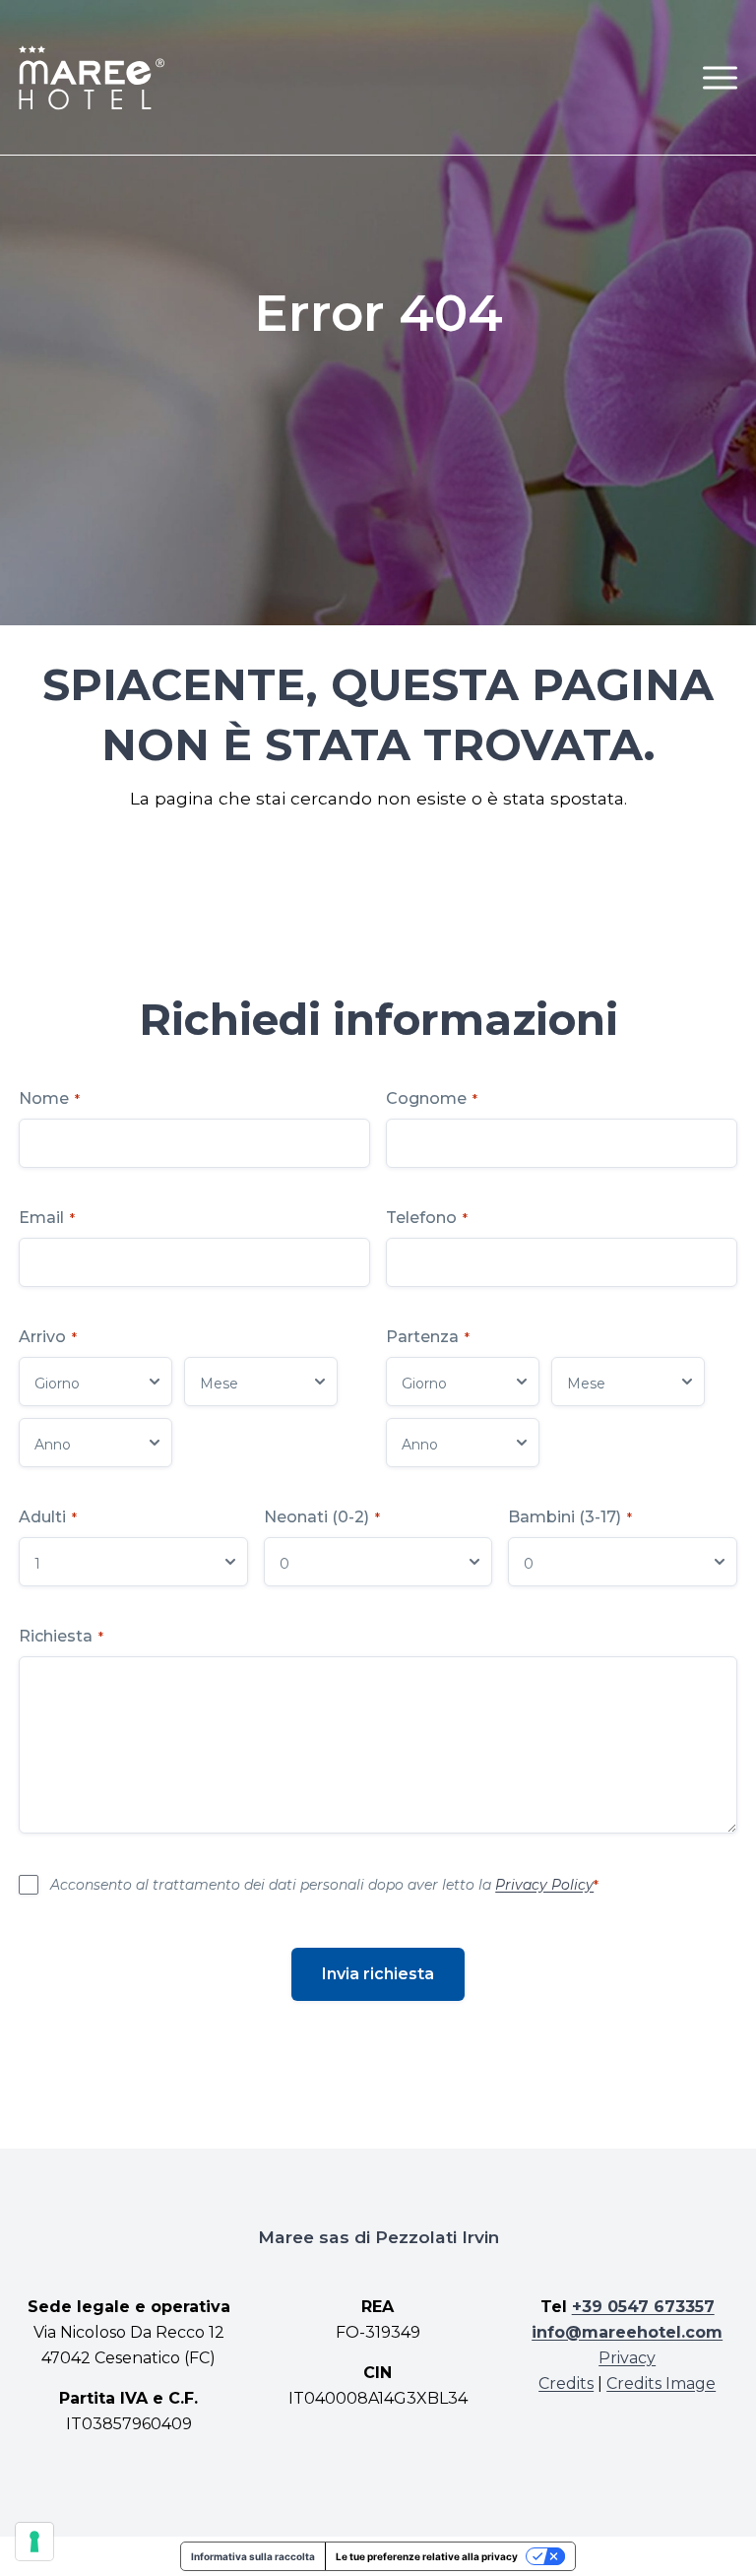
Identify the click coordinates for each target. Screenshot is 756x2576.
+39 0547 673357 (643, 2307)
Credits (566, 2383)
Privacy (627, 2358)
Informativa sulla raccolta (253, 2556)
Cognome (432, 1098)
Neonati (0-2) (322, 1517)
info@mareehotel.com (627, 2332)
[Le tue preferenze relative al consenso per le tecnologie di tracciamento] (34, 2542)
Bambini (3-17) (570, 1517)
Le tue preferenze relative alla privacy (427, 2556)
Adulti (48, 1517)
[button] (720, 77)
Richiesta (61, 1636)
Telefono (427, 1218)
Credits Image (661, 2383)
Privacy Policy (544, 1885)
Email (47, 1218)
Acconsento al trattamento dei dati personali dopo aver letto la (324, 1885)
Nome (49, 1098)
